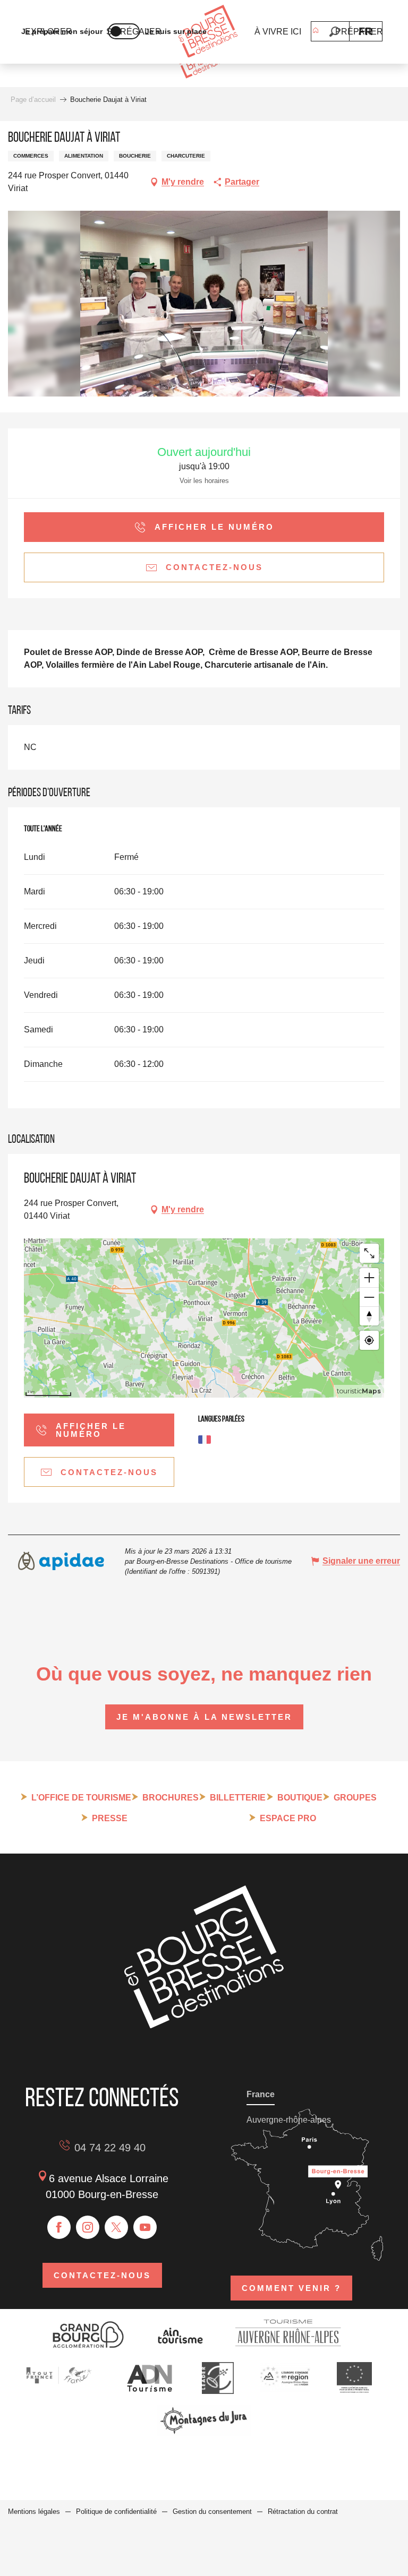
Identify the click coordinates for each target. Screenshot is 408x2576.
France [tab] (261, 2094)
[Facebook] (59, 2227)
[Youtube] (145, 2227)
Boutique (300, 1798)
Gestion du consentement (212, 2512)
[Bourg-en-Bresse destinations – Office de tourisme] (204, 2025)
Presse (110, 1818)
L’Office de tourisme (81, 1798)
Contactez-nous (102, 2275)
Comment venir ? (291, 2288)
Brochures (171, 1798)
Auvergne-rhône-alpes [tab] (289, 2120)
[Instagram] (88, 2227)
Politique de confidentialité (116, 2512)
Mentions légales (34, 2512)
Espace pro (288, 1818)
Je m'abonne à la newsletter (204, 1717)
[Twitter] (116, 2227)
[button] (334, 32)
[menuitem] (208, 32)
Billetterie (238, 1798)
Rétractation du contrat (303, 2512)
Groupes (355, 1798)
